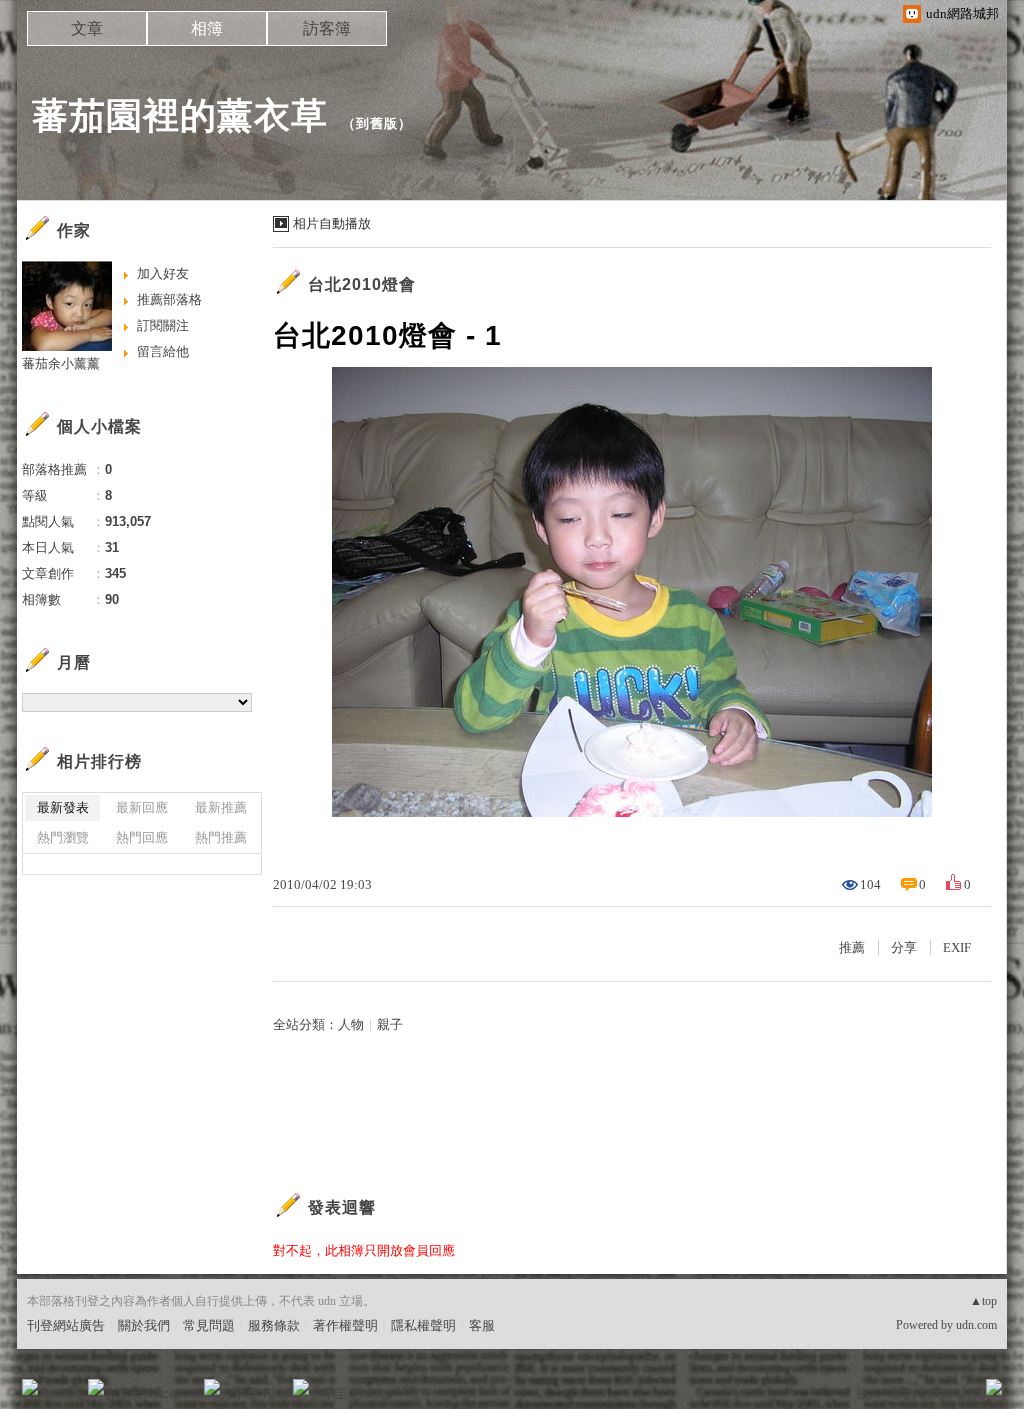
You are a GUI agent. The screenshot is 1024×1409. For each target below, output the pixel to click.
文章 (87, 28)
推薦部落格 (169, 299)
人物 (351, 1024)
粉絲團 (62, 1393)
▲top (983, 1301)
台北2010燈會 (362, 284)
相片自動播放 (332, 223)
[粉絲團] (30, 1387)
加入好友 (163, 273)
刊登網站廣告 (66, 1325)
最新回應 (142, 807)
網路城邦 (954, 1393)
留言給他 (163, 351)
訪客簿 (327, 28)
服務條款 (274, 1325)
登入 (868, 1393)
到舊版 (377, 123)
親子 (390, 1024)
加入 (904, 1393)
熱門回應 (142, 837)
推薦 (852, 947)
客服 (482, 1325)
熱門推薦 (221, 837)
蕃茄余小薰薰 (61, 363)
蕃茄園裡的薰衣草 (180, 115)
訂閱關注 (163, 325)
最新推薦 (221, 807)
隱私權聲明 (423, 1325)
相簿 (207, 28)
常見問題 (209, 1325)
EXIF (957, 947)
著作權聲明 (345, 1325)
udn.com (976, 1325)
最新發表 (63, 807)
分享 (904, 947)
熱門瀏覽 (63, 837)
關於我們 (144, 1325)
